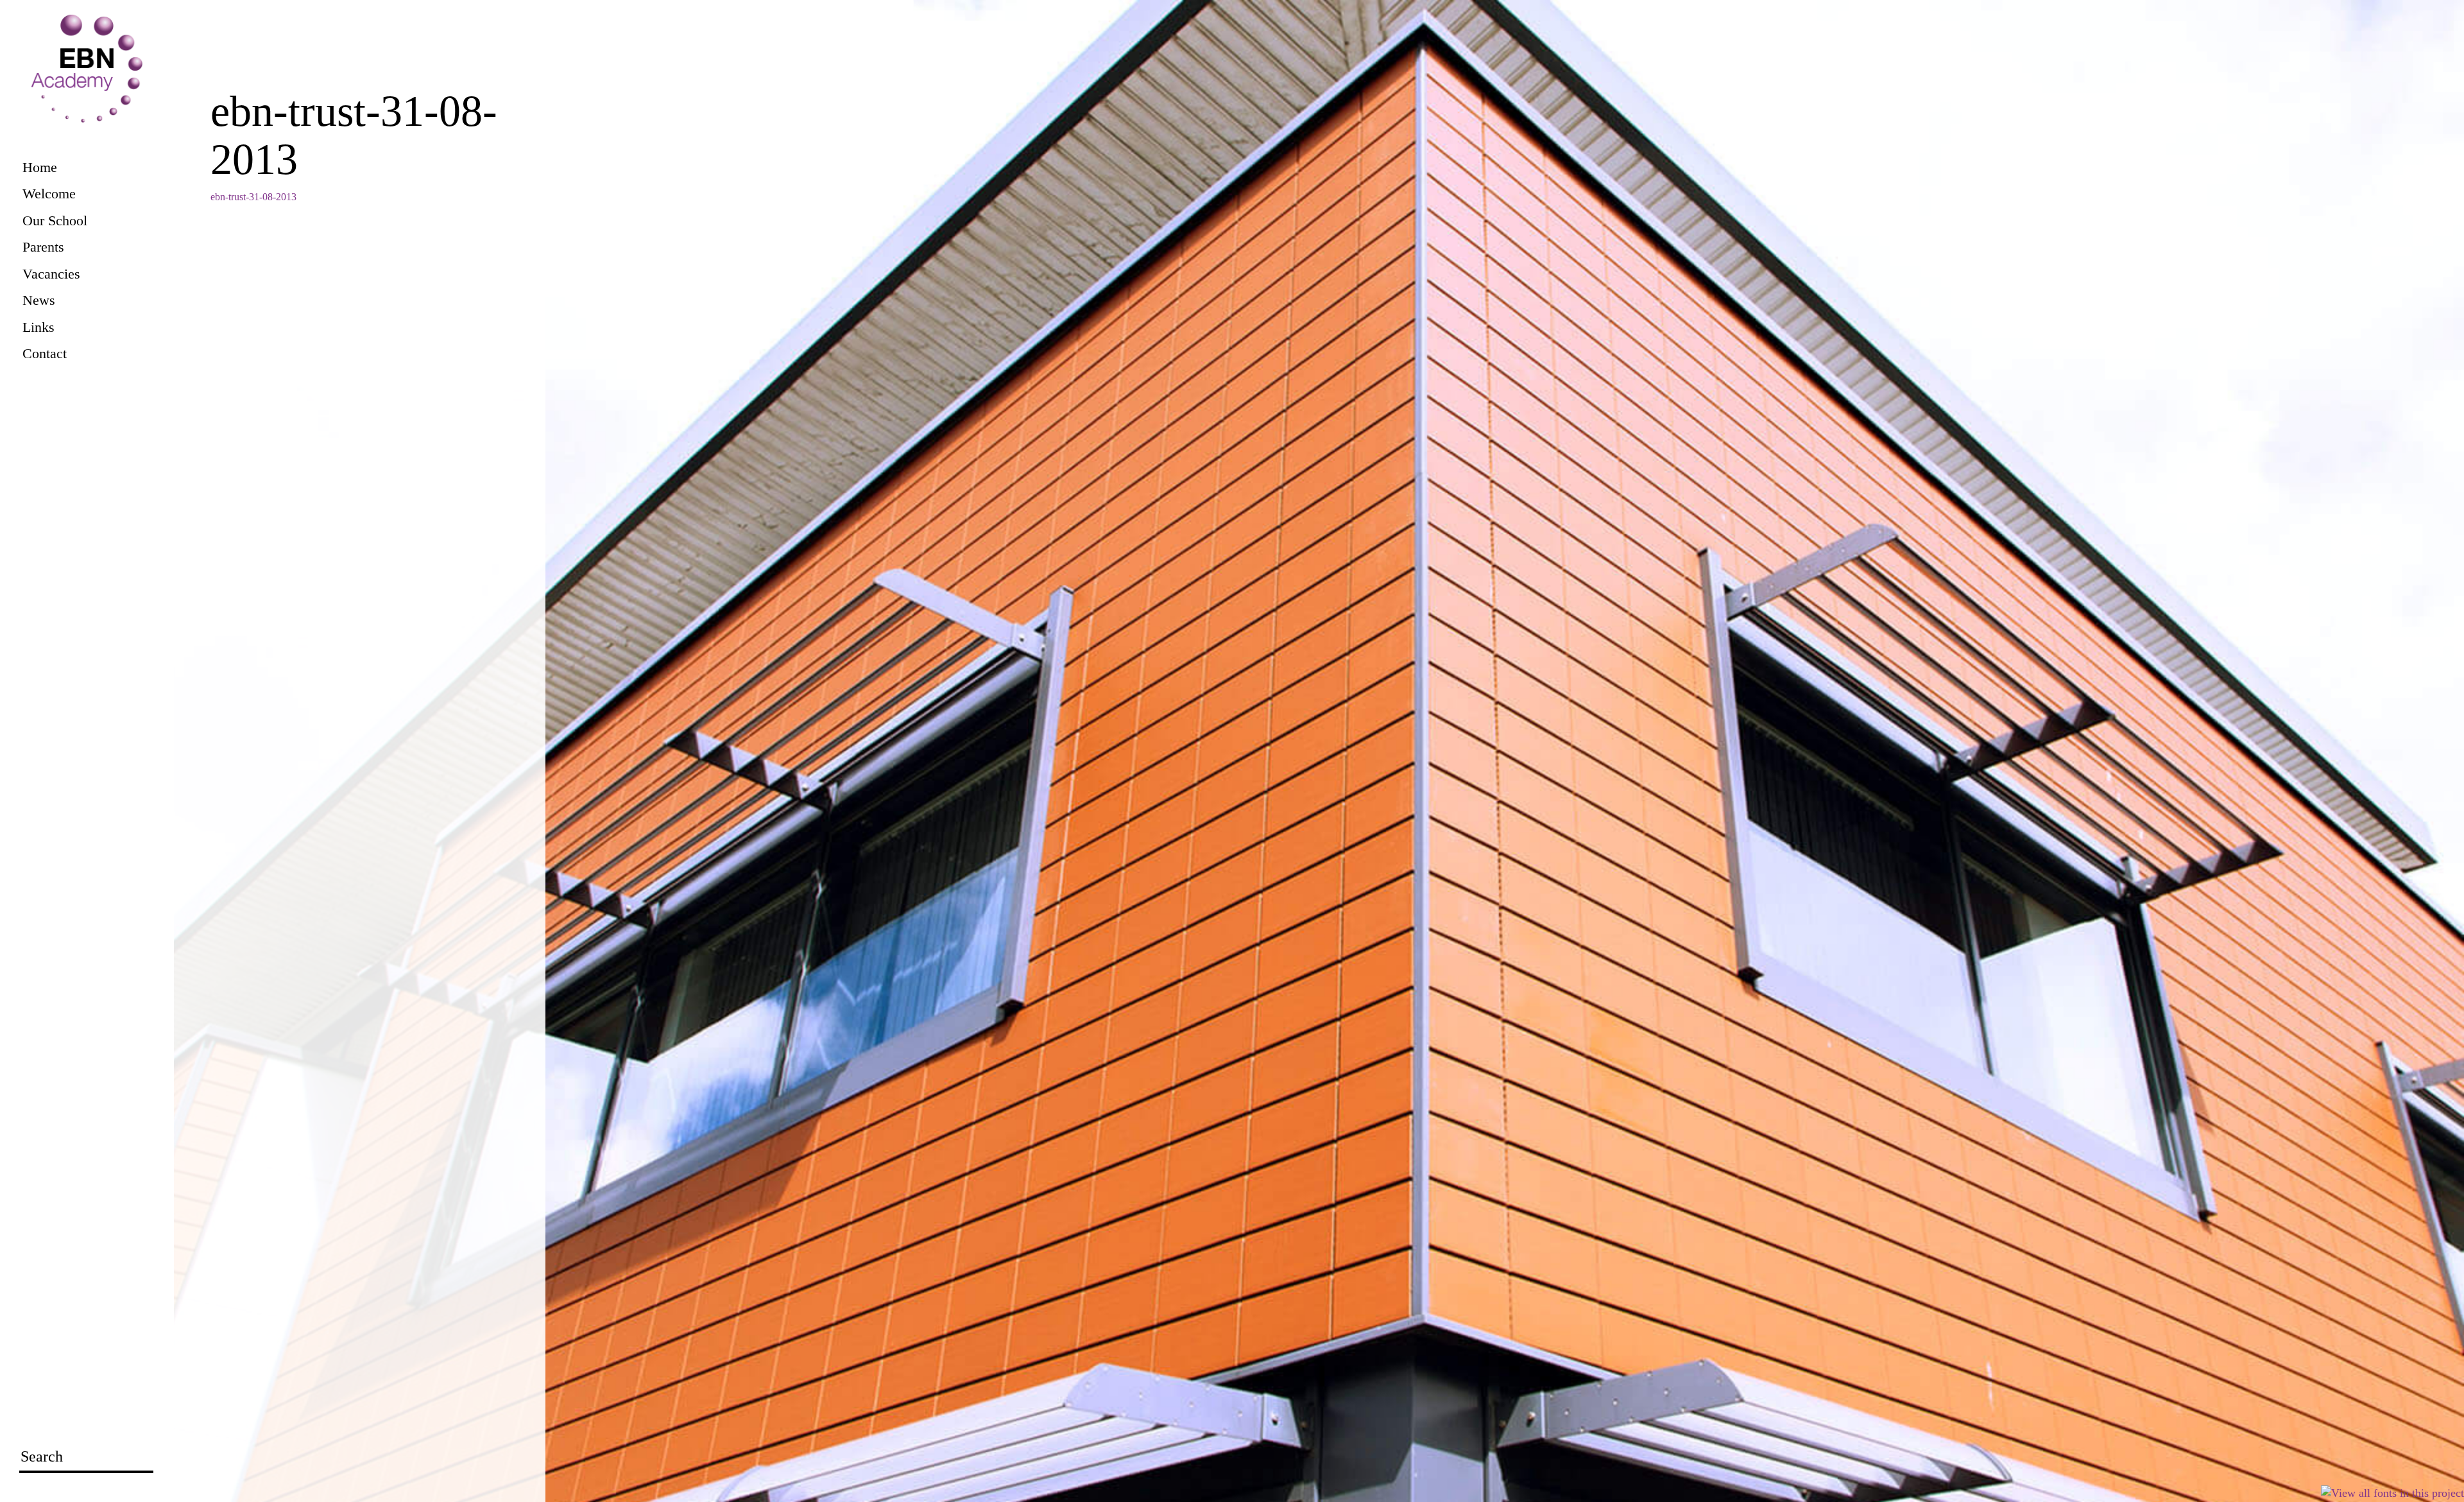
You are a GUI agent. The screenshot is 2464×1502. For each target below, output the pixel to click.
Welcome (49, 194)
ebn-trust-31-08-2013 (253, 197)
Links (38, 327)
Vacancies (51, 274)
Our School (55, 220)
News (39, 300)
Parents (43, 247)
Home (40, 167)
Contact (45, 353)
